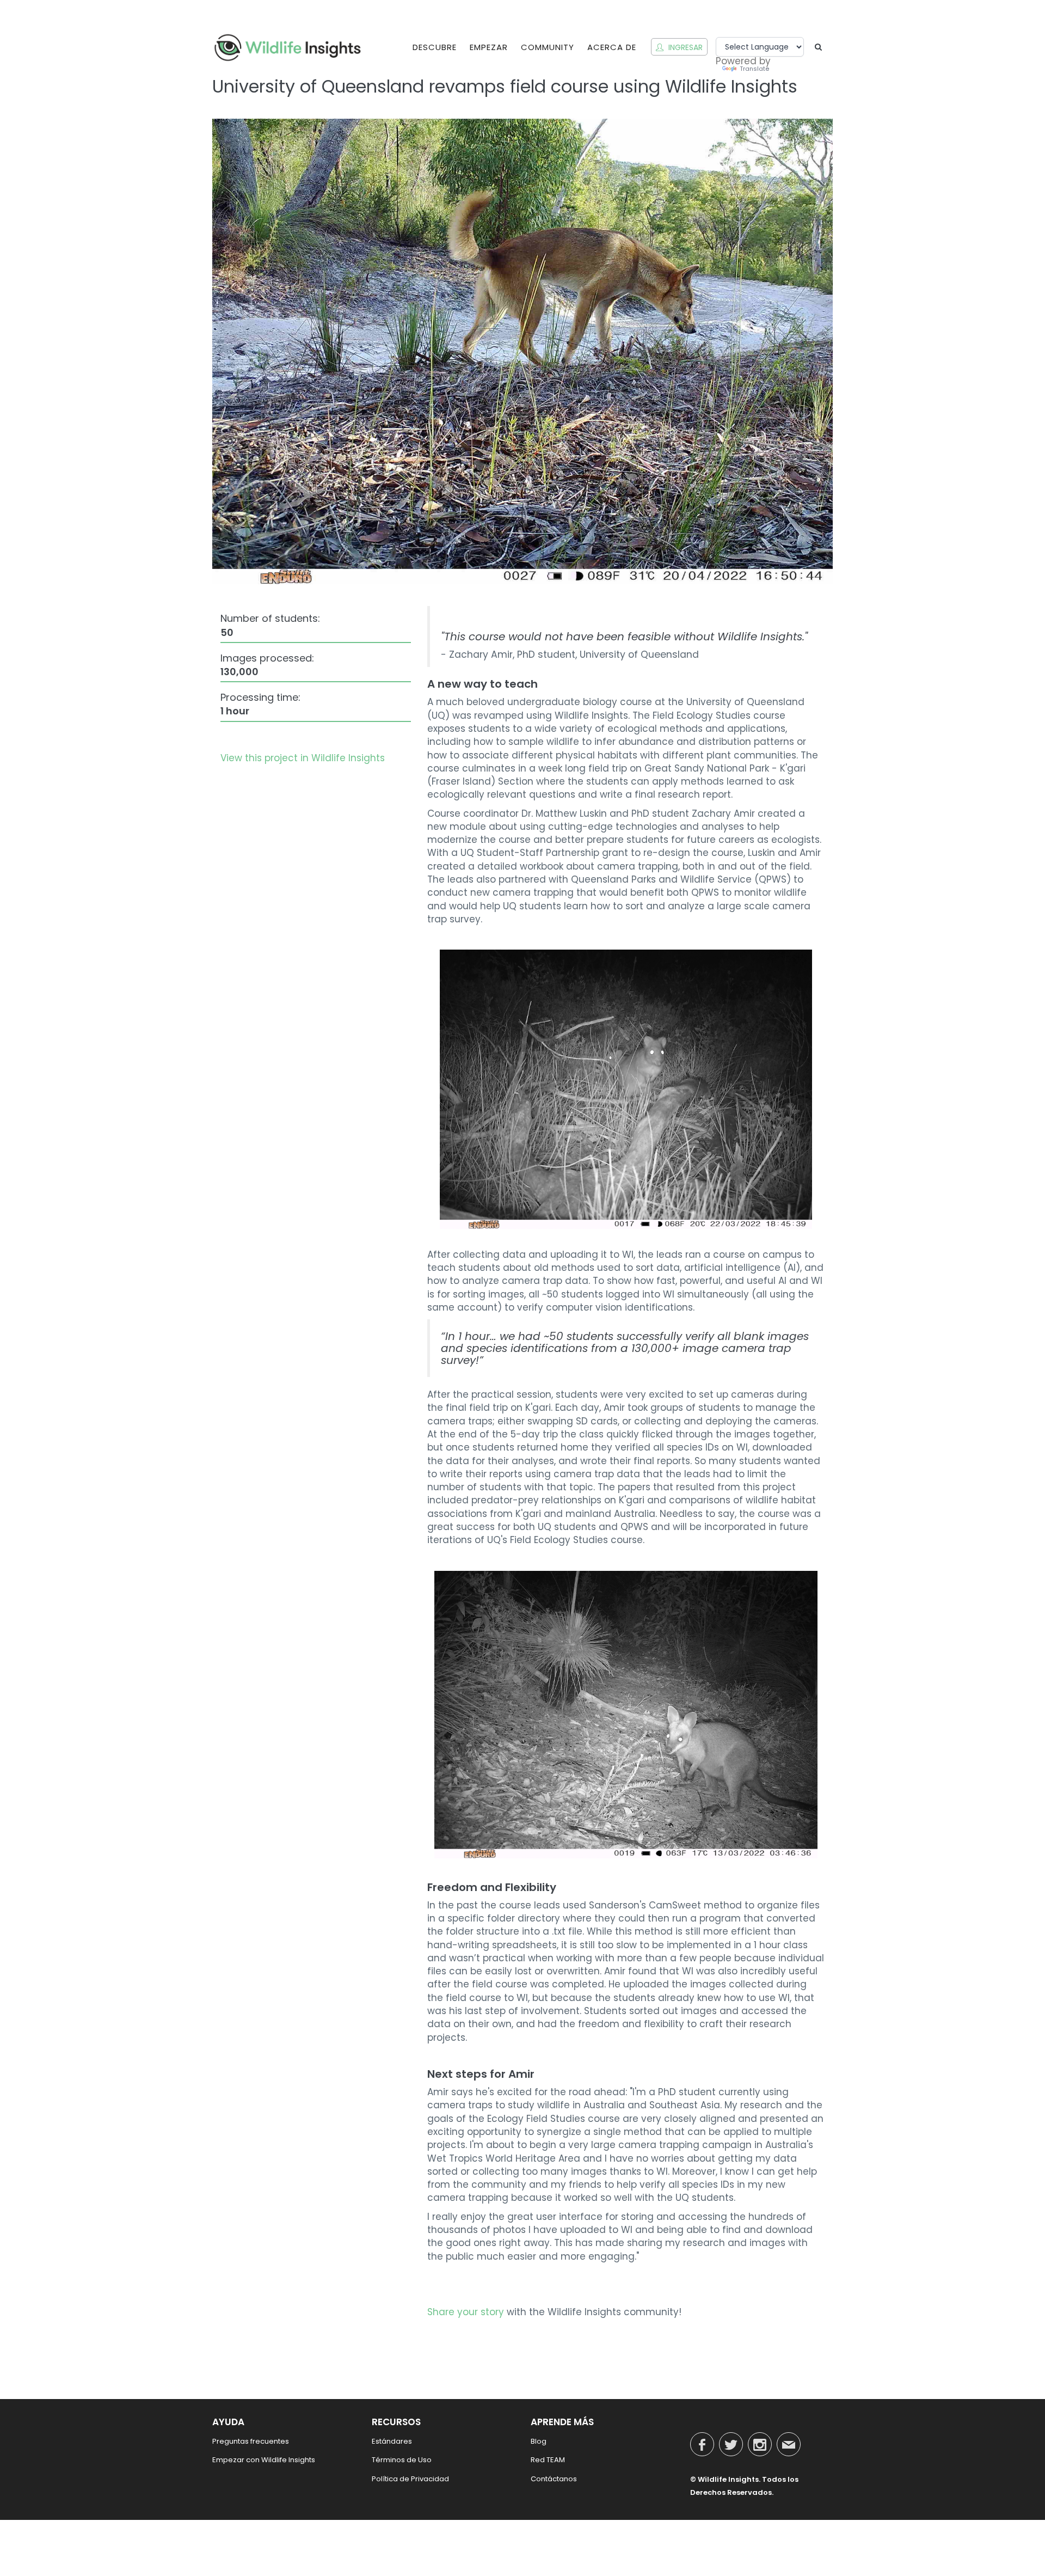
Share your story (466, 2312)
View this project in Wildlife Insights (303, 758)
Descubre (435, 47)
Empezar (489, 47)
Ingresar (684, 47)
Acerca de (612, 47)
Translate (754, 69)
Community (548, 47)
